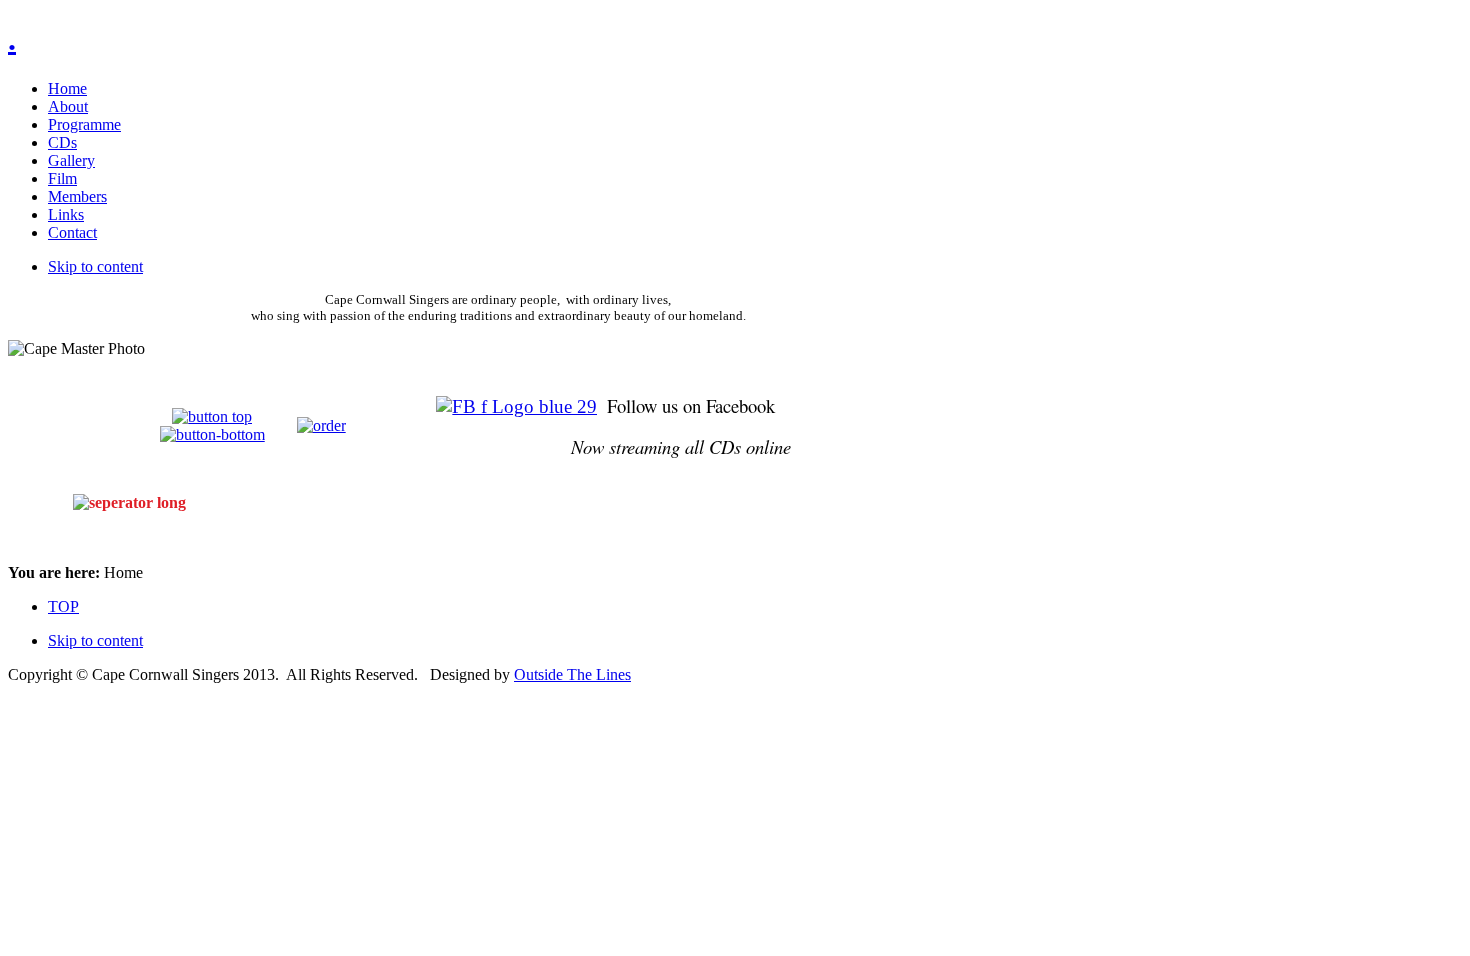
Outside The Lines (572, 674)
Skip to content (95, 266)
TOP (63, 606)
